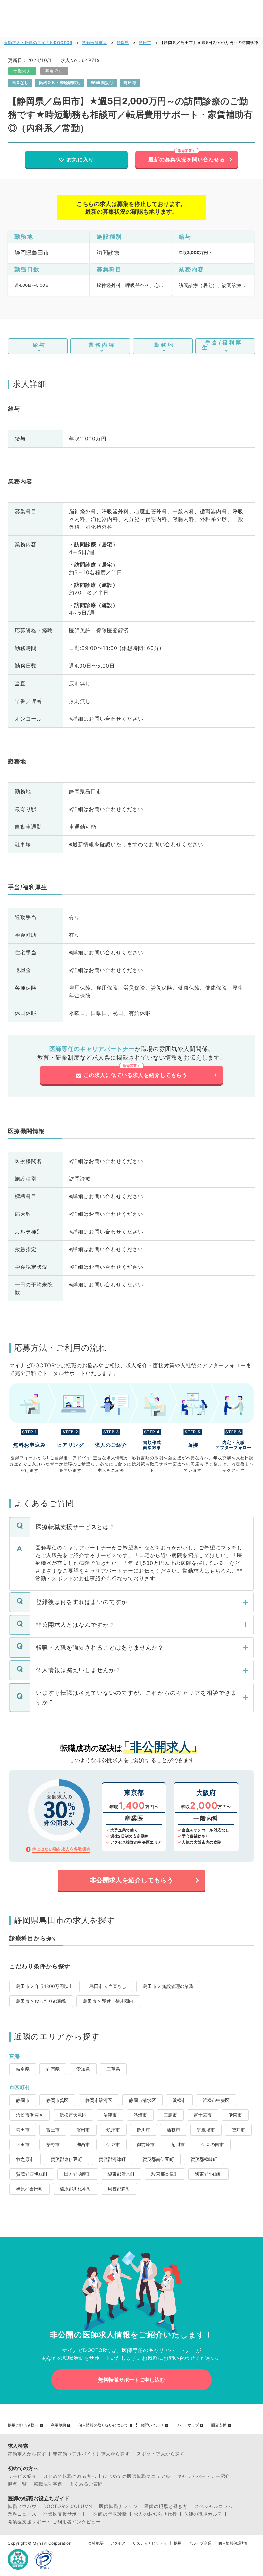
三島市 (170, 2115)
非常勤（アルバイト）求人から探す (91, 2454)
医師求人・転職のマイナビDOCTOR (38, 43)
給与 (39, 345)
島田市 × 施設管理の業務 (168, 1986)
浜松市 (179, 2100)
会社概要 (96, 2543)
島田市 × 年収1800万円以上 (44, 1986)
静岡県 (123, 43)
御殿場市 (206, 2130)
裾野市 (53, 2144)
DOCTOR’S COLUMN (68, 2506)
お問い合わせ (152, 2425)
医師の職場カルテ (203, 2514)
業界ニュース (22, 2514)
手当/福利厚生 (222, 345)
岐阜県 (23, 2069)
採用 (178, 2543)
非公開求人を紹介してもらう (131, 1880)
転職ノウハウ (22, 2506)
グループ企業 (200, 2543)
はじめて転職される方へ (70, 2476)
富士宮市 (203, 2115)
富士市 (53, 2130)
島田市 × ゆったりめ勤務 (41, 2001)
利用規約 (58, 2425)
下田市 (23, 2144)
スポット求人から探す (161, 2454)
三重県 (113, 2069)
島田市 (145, 43)
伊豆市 (113, 2144)
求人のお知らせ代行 (155, 2514)
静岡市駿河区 (99, 2100)
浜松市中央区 (216, 2100)
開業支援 (219, 2425)
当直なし (20, 82)
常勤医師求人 (95, 43)
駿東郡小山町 (208, 2174)
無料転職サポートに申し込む (131, 2380)
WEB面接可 (102, 82)
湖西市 (83, 2144)
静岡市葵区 (57, 2100)
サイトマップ (187, 2425)
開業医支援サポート (65, 2514)
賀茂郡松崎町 (204, 2159)
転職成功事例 (48, 2484)
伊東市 (235, 2115)
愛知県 (83, 2069)
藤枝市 (174, 2130)
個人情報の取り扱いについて (103, 2425)
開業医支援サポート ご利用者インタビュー (54, 2522)
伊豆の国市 (213, 2144)
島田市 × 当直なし (108, 1986)
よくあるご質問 (86, 2484)
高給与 (130, 82)
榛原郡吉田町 (30, 2189)
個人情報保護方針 (233, 2543)
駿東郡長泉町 (165, 2174)
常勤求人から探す (27, 2454)
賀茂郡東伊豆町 (66, 2159)
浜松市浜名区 (30, 2115)
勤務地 (164, 345)
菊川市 (178, 2144)
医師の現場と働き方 (166, 2506)
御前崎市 (146, 2144)
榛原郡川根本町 (75, 2189)
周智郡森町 (119, 2189)
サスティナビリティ (150, 2543)
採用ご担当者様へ (23, 2425)
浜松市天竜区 (73, 2115)
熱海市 (140, 2115)
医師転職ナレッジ (118, 2506)
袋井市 (238, 2130)
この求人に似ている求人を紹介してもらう (136, 1075)
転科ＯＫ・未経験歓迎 (60, 82)
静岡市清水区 (142, 2100)
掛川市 (143, 2130)
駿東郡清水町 (121, 2174)
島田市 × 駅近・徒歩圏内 (108, 2001)
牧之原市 (25, 2159)
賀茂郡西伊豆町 (32, 2174)
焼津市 (113, 2130)
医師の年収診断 (110, 2514)
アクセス (118, 2543)
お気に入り (80, 159)
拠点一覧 (17, 2484)
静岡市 (23, 2100)
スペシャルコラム (214, 2506)
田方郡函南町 (78, 2174)
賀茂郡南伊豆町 (158, 2159)
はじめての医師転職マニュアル (137, 2476)
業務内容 (102, 345)
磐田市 (83, 2130)
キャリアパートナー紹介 (204, 2476)
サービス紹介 (22, 2476)
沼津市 (110, 2115)
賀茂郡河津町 (112, 2159)
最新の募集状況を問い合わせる (187, 159)
